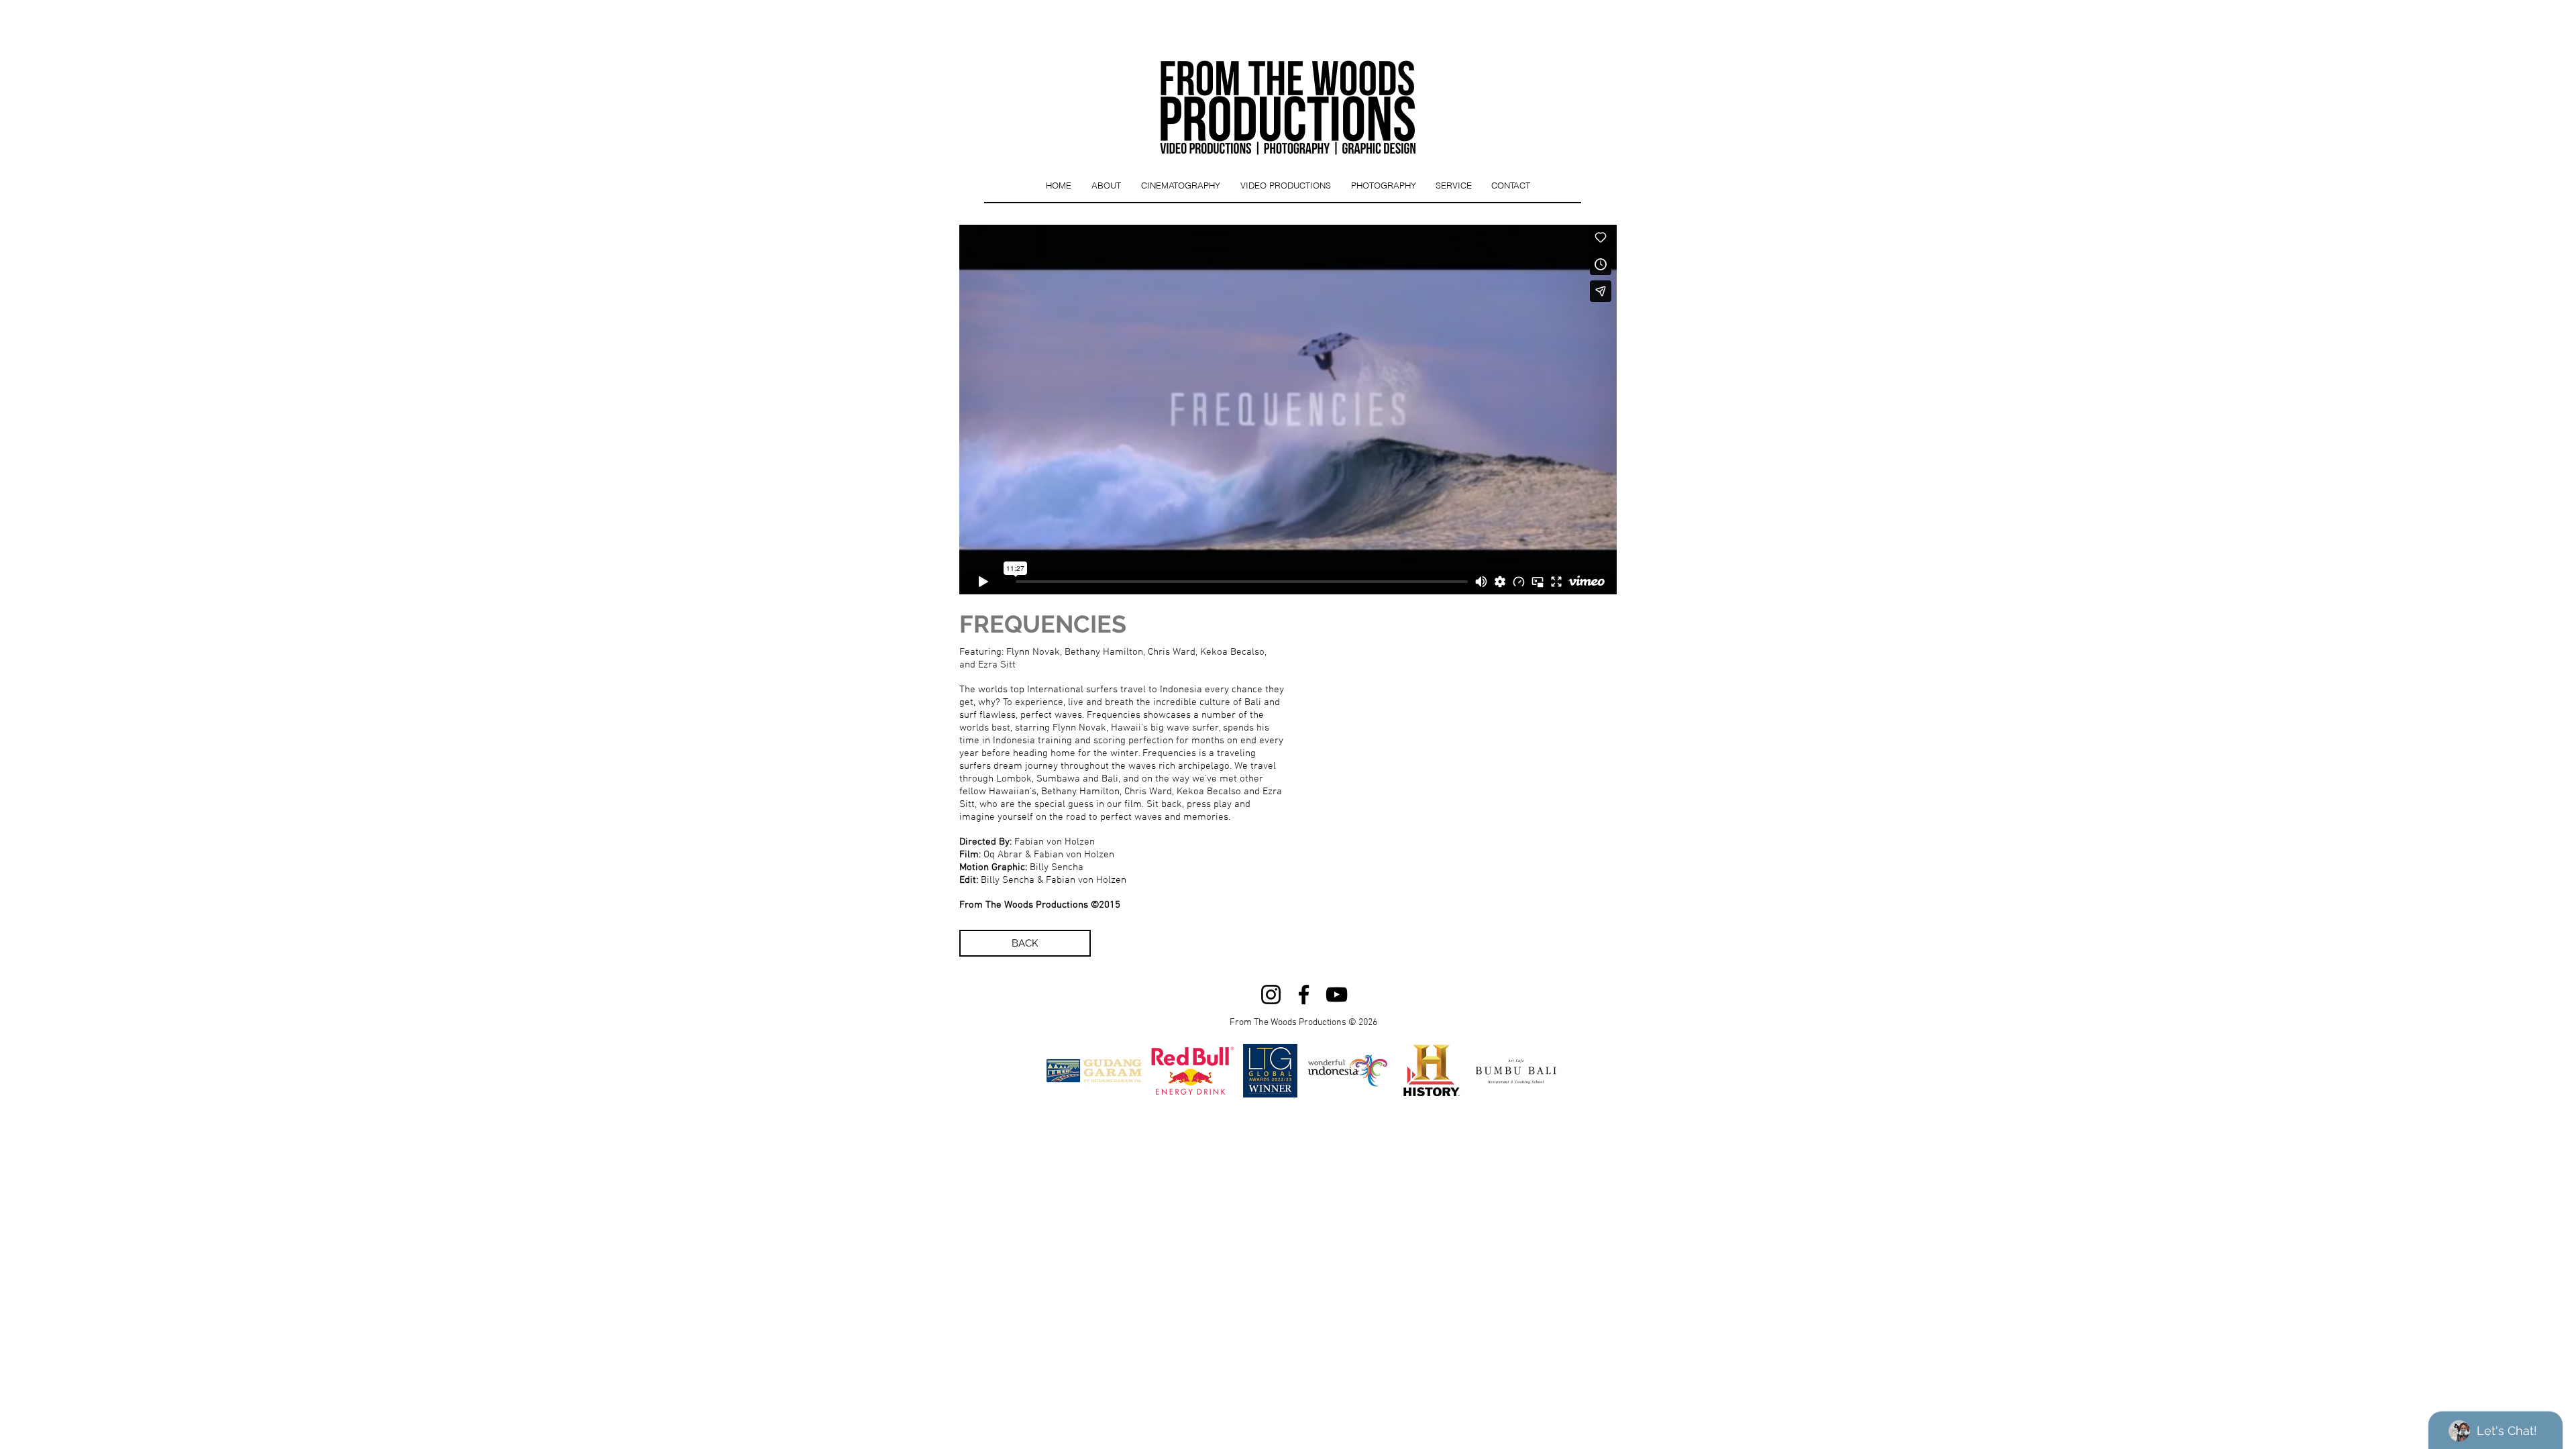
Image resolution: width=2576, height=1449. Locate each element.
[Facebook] (1304, 995)
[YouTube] (1337, 995)
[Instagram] (1271, 995)
